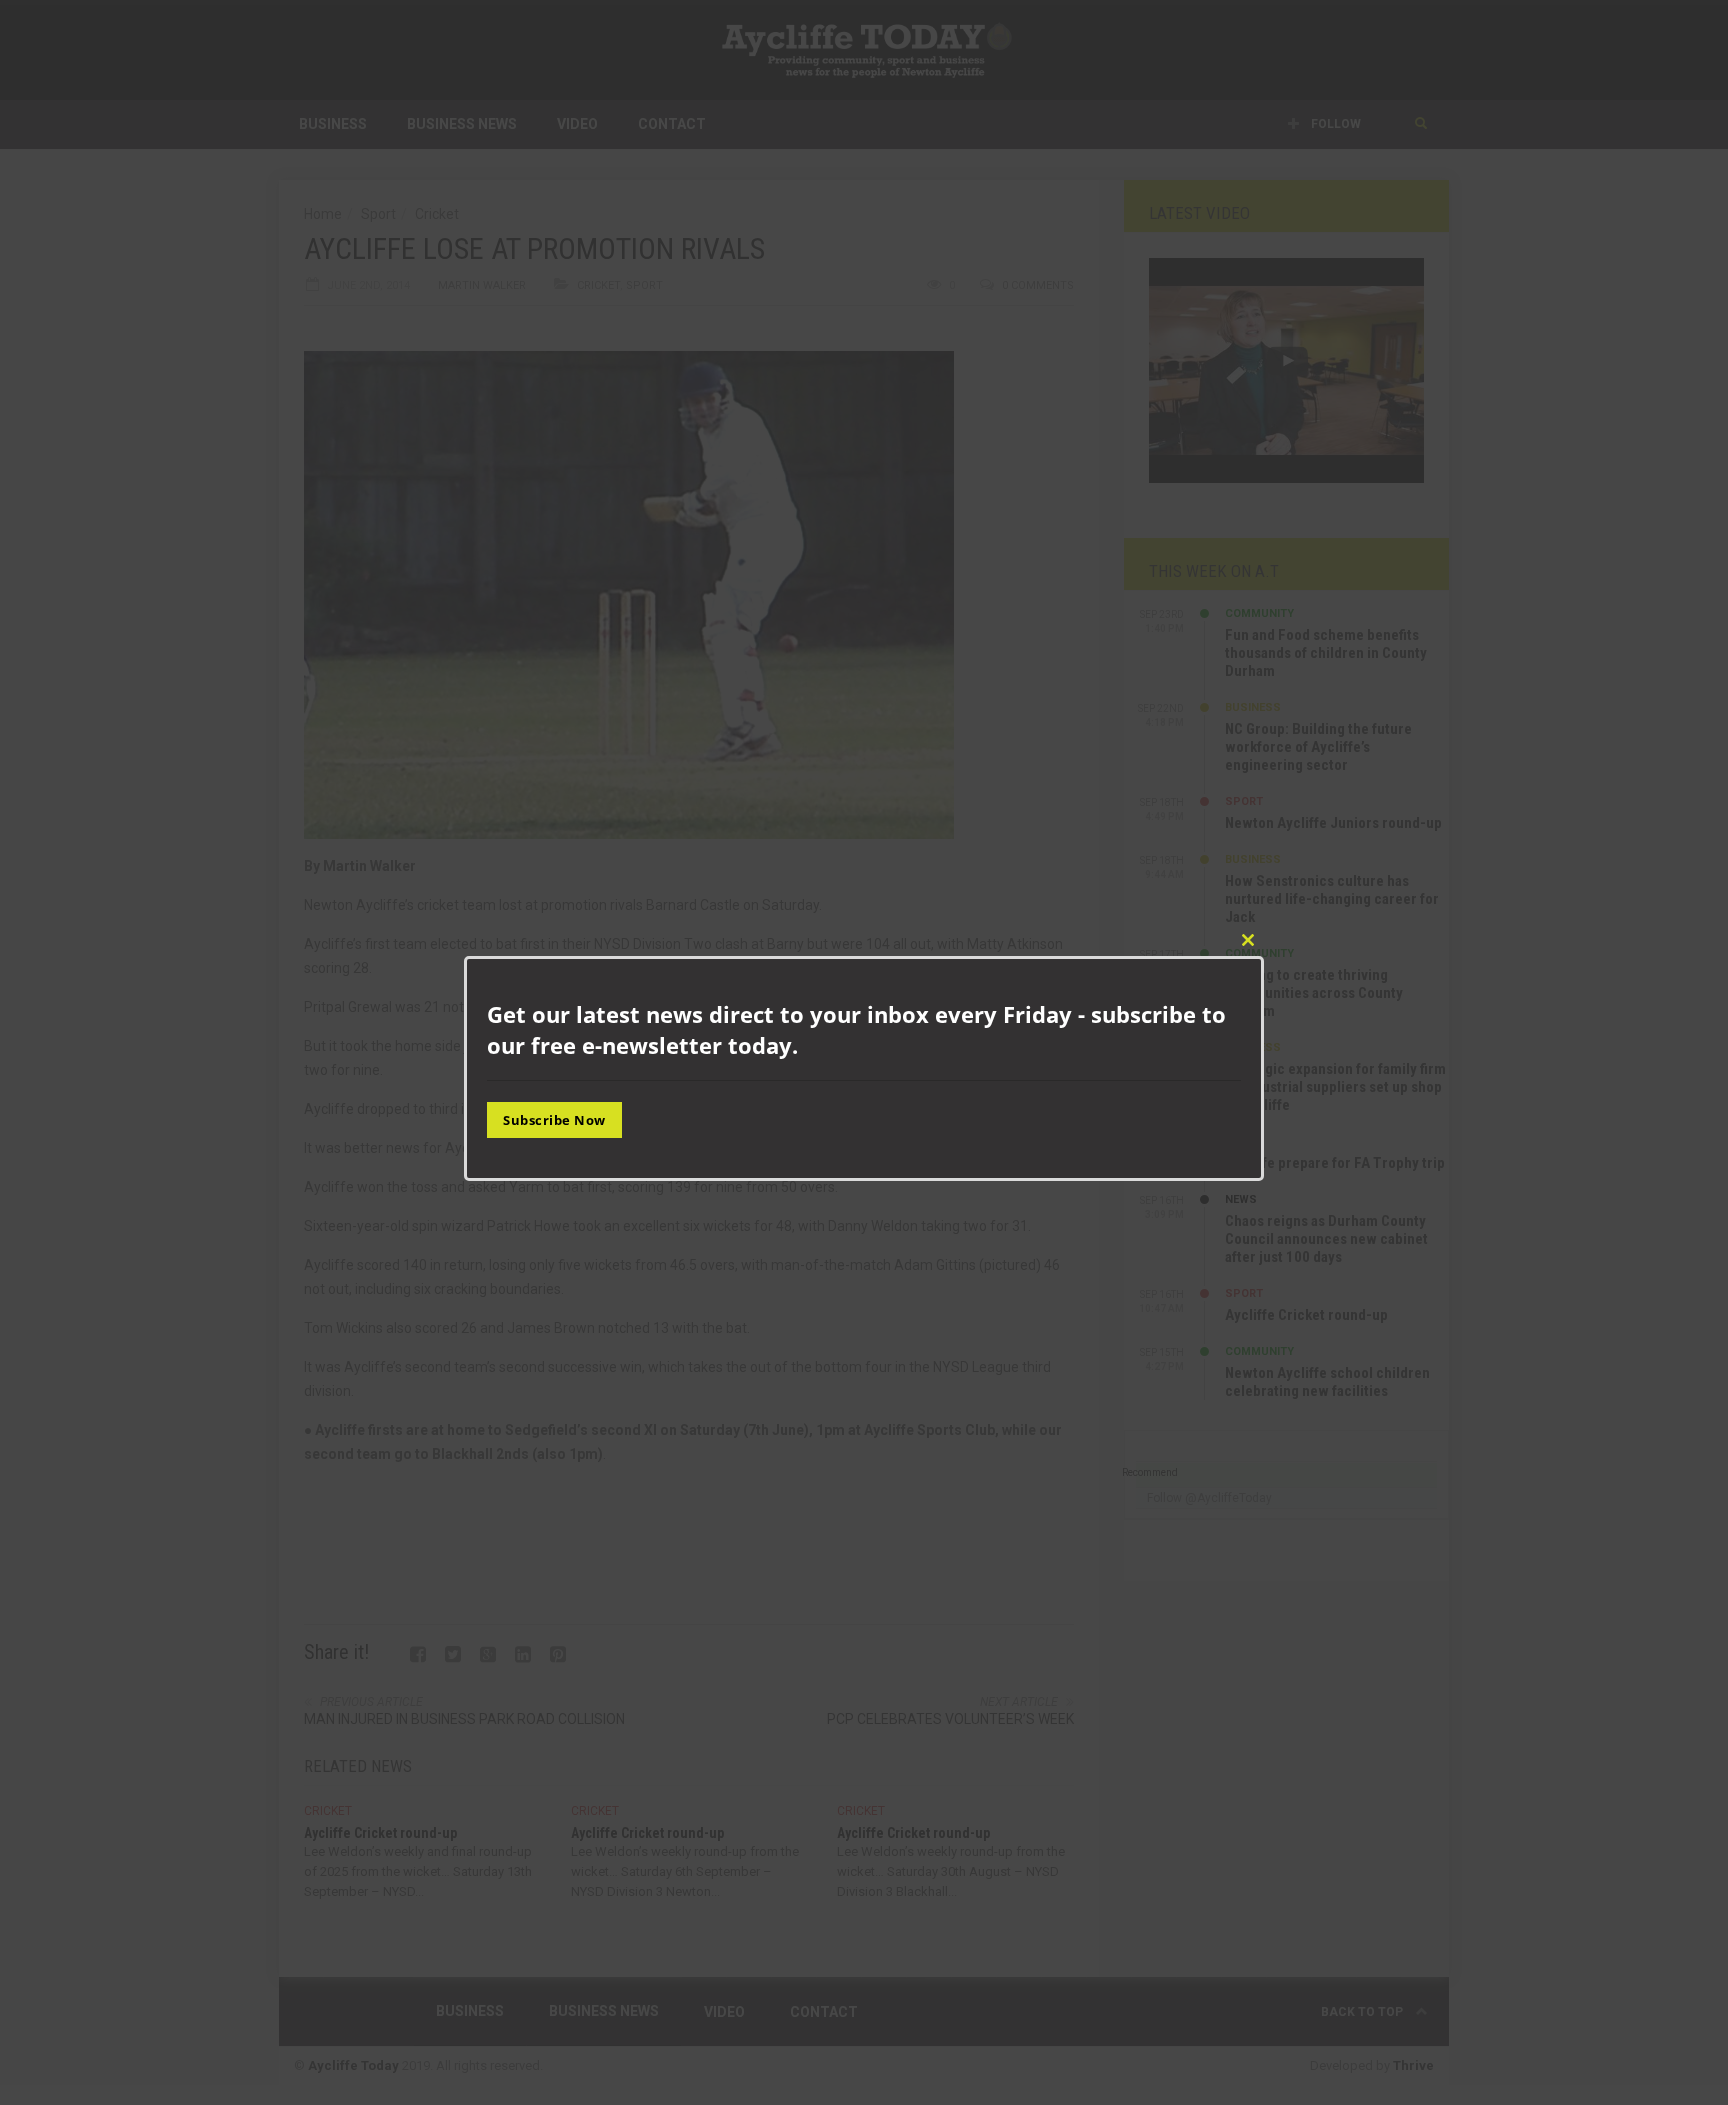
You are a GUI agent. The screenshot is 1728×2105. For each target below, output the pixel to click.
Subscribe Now (554, 1120)
